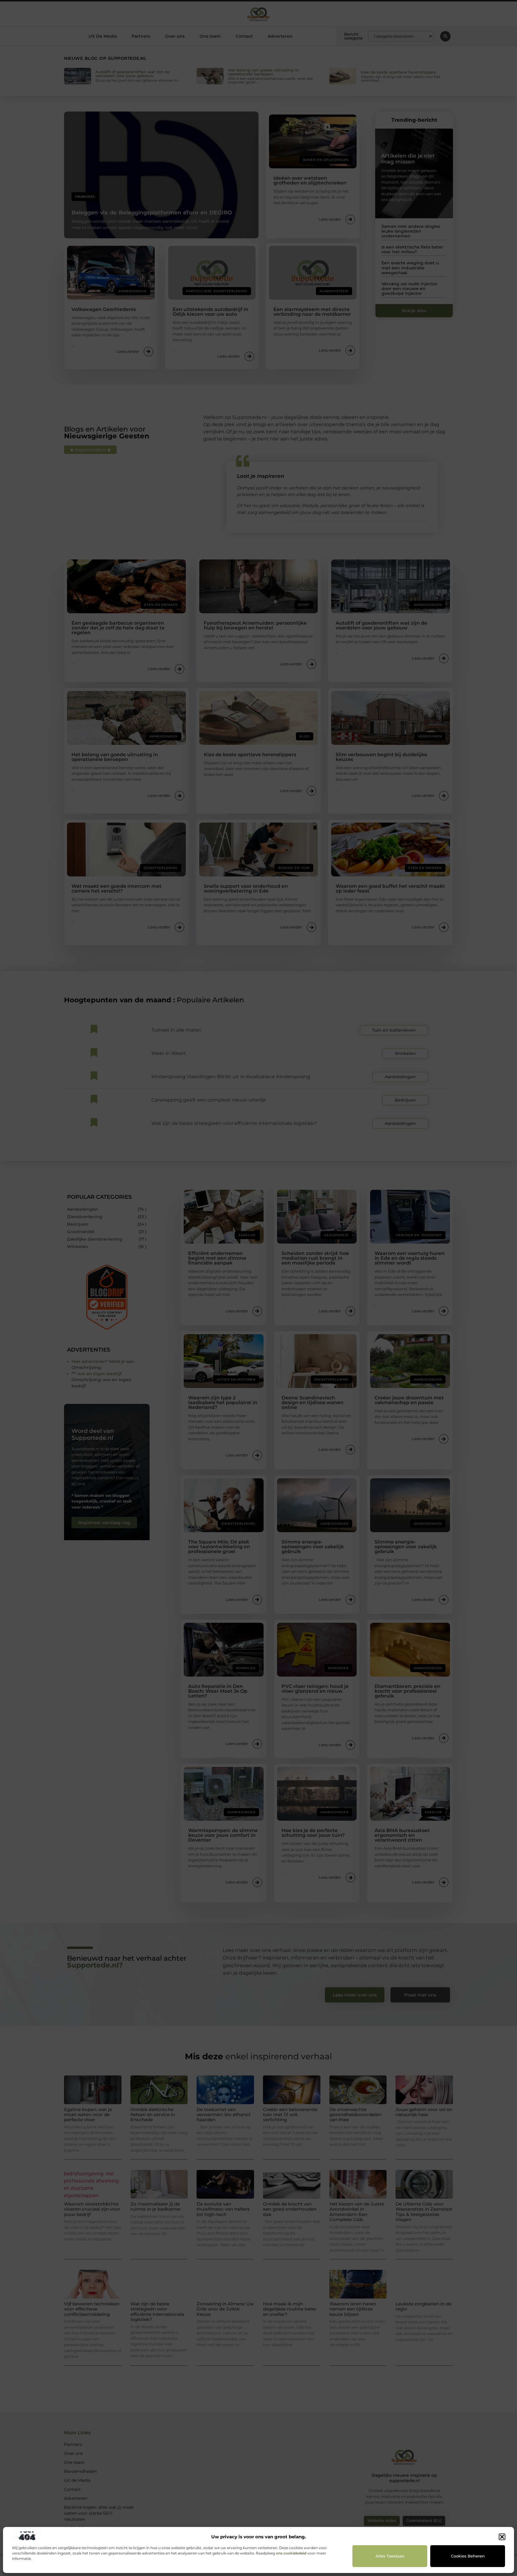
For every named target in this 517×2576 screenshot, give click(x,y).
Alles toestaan (390, 2556)
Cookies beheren (468, 2556)
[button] (502, 2537)
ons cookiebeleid (291, 2553)
